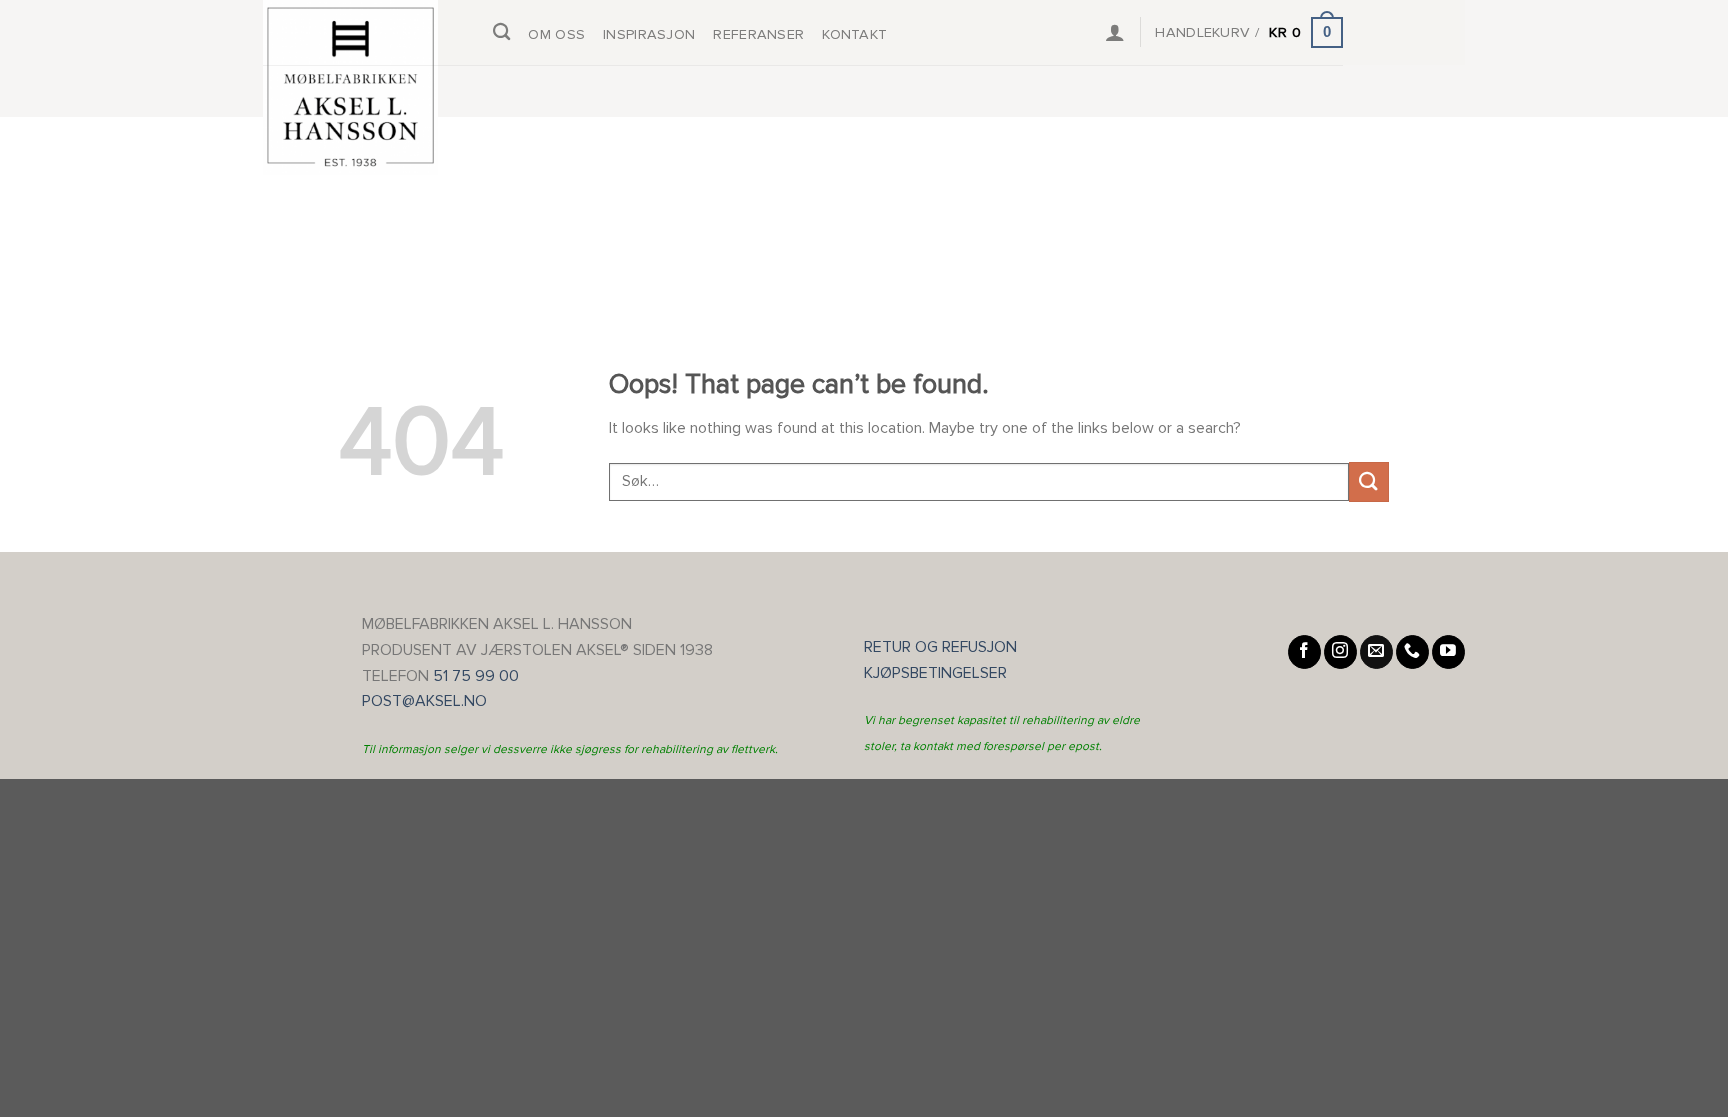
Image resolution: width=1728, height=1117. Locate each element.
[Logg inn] (1115, 32)
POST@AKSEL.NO (424, 701)
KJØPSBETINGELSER (941, 673)
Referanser (758, 34)
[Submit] (1369, 481)
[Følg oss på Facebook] (1304, 652)
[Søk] (501, 32)
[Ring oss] (1412, 652)
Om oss (556, 34)
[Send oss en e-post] (1376, 652)
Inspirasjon (649, 34)
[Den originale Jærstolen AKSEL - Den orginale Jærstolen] (363, 87)
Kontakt (854, 34)
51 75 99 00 (476, 676)
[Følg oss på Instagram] (1340, 652)
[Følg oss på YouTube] (1448, 652)
